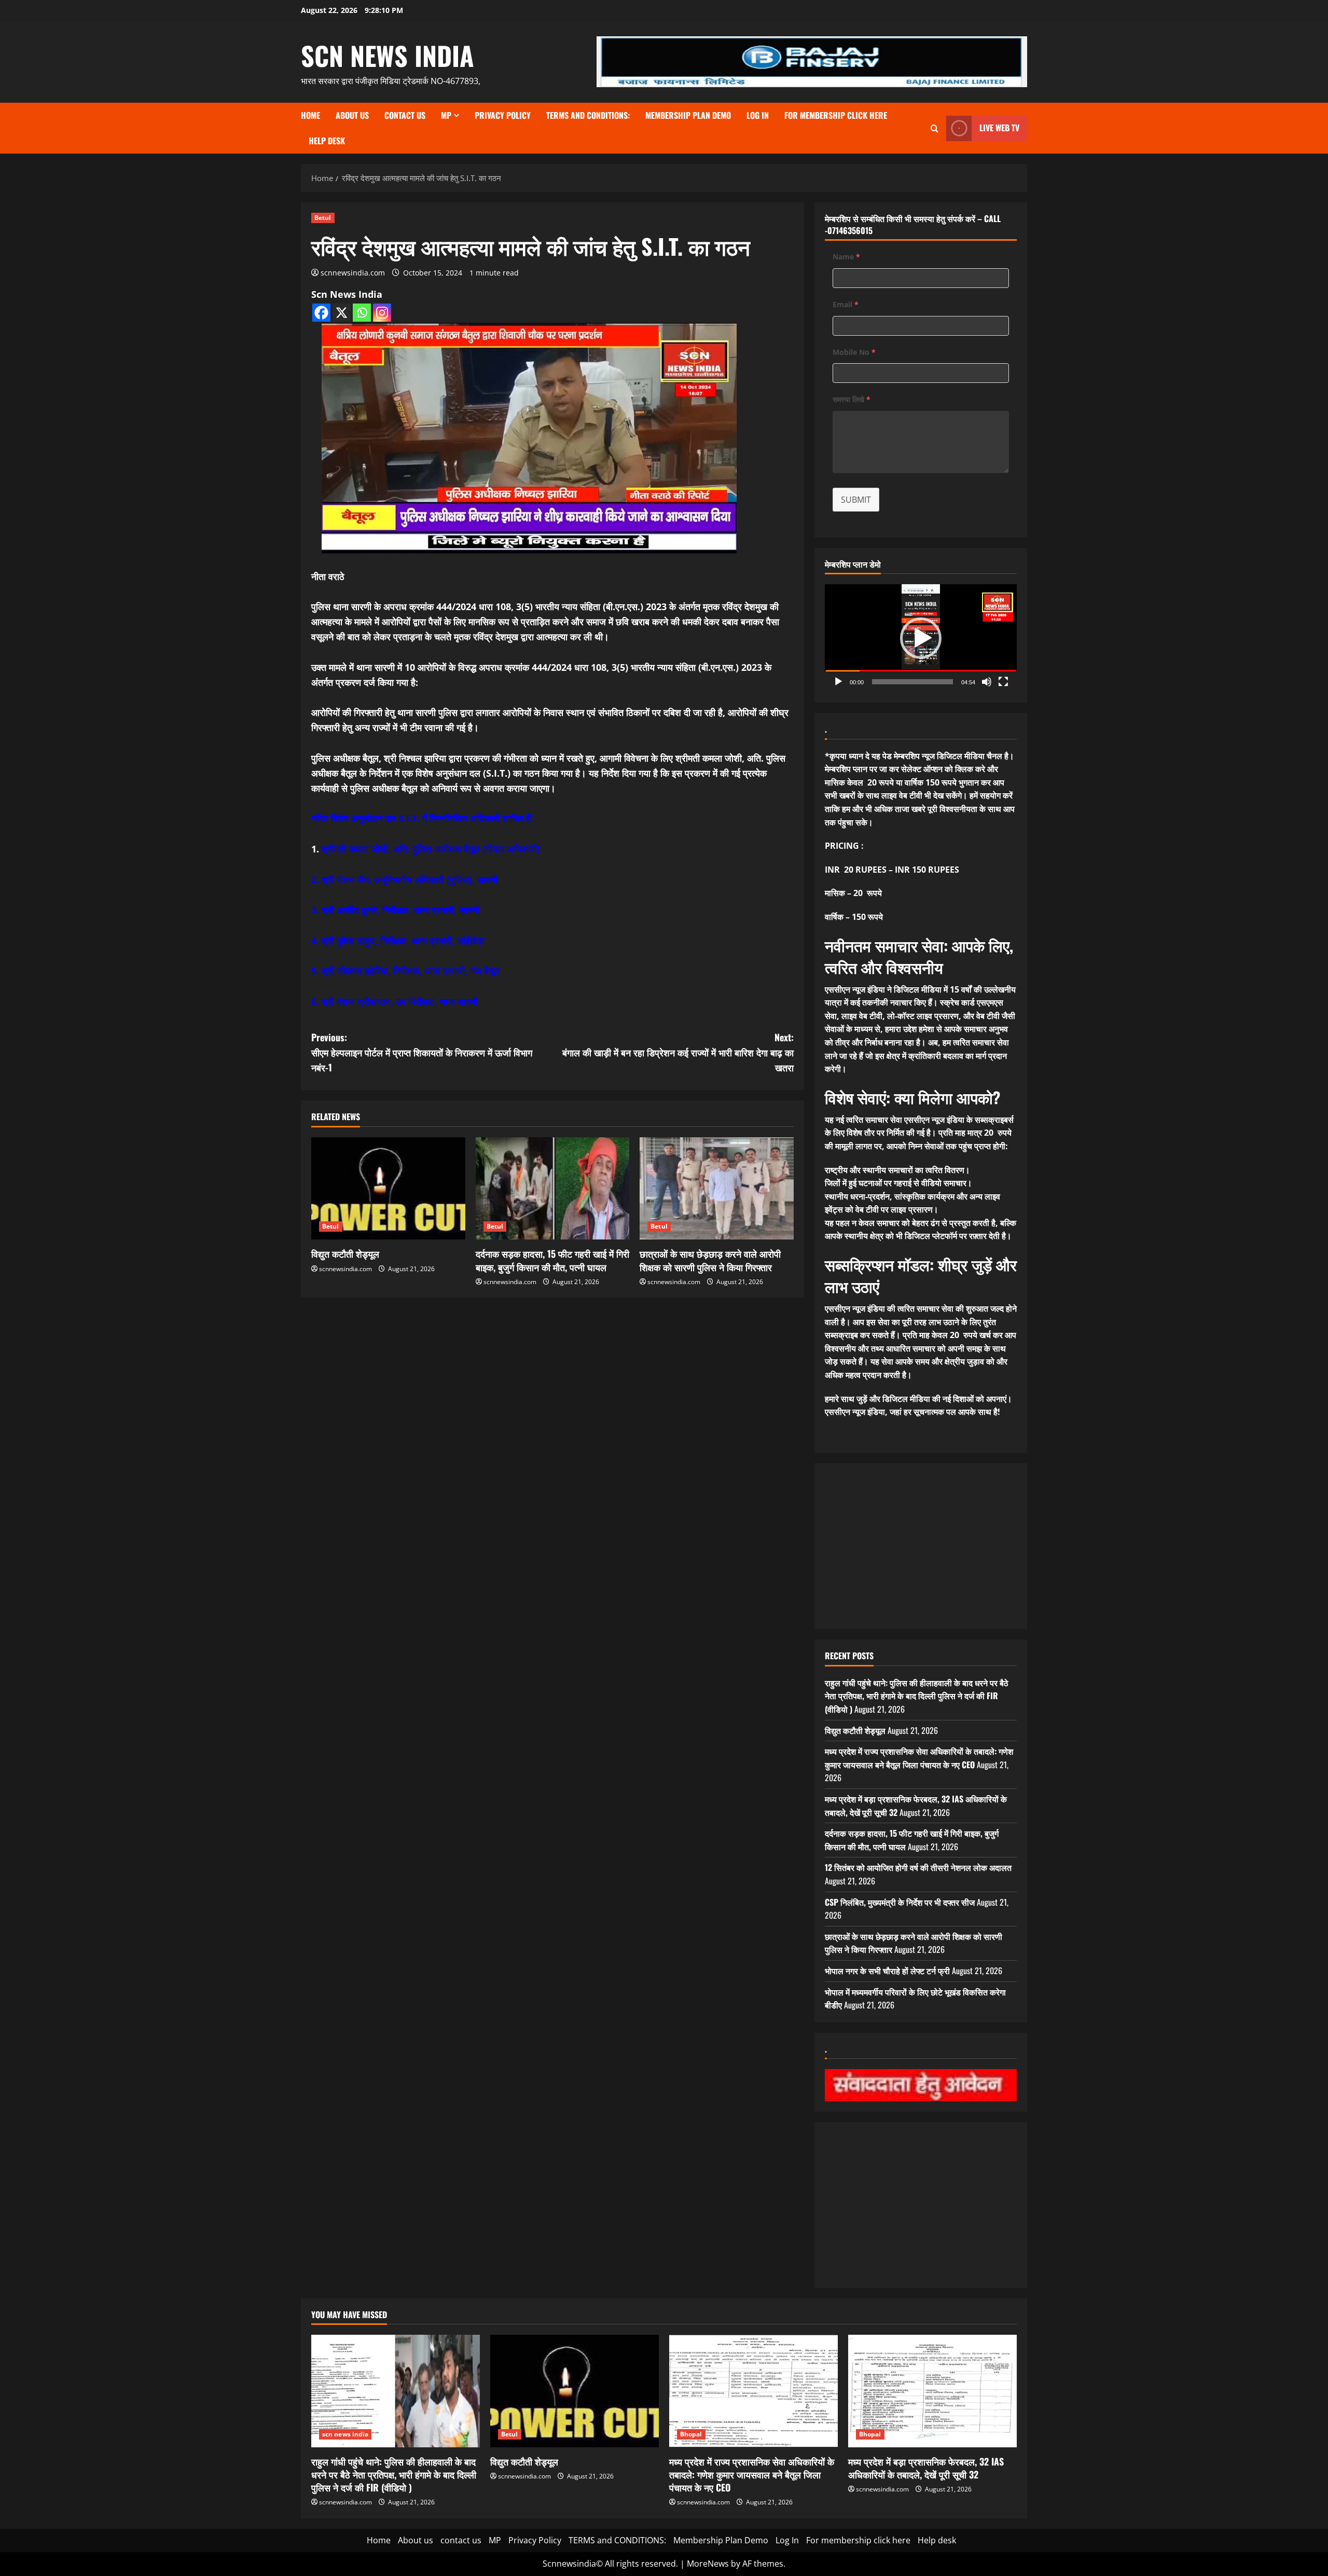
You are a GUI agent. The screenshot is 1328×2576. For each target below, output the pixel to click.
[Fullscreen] (1003, 682)
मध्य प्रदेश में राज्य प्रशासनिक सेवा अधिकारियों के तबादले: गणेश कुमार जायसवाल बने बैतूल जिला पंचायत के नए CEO (919, 1758)
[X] (342, 313)
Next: (678, 1052)
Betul (323, 218)
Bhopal (691, 2434)
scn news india (388, 55)
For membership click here (836, 115)
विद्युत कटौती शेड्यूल (345, 1253)
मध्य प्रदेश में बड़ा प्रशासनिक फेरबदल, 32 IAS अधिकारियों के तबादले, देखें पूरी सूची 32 (926, 2468)
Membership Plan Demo (688, 115)
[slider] (912, 682)
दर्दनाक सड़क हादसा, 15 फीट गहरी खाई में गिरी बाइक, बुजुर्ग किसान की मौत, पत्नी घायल (552, 1260)
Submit (856, 500)
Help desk (327, 141)
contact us (405, 115)
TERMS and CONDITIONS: (588, 115)
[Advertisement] (921, 1546)
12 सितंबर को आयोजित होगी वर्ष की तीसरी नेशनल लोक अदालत (918, 1867)
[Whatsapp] (362, 313)
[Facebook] (321, 313)
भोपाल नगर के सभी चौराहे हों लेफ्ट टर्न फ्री (887, 1971)
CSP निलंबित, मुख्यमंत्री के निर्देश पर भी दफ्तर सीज (900, 1902)
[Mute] (987, 682)
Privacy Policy (503, 115)
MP (446, 115)
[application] (921, 638)
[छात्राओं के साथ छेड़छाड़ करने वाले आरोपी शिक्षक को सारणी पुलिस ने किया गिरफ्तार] (717, 1189)
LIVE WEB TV (999, 128)
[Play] (838, 682)
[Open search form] (935, 128)
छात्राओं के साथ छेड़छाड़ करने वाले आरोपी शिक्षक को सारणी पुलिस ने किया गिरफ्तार (710, 1260)
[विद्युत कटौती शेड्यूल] (388, 1189)
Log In (758, 115)
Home (310, 115)
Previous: (422, 1052)
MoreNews (708, 2564)
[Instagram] (382, 313)
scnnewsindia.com (353, 273)
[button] (921, 638)
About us (352, 115)
